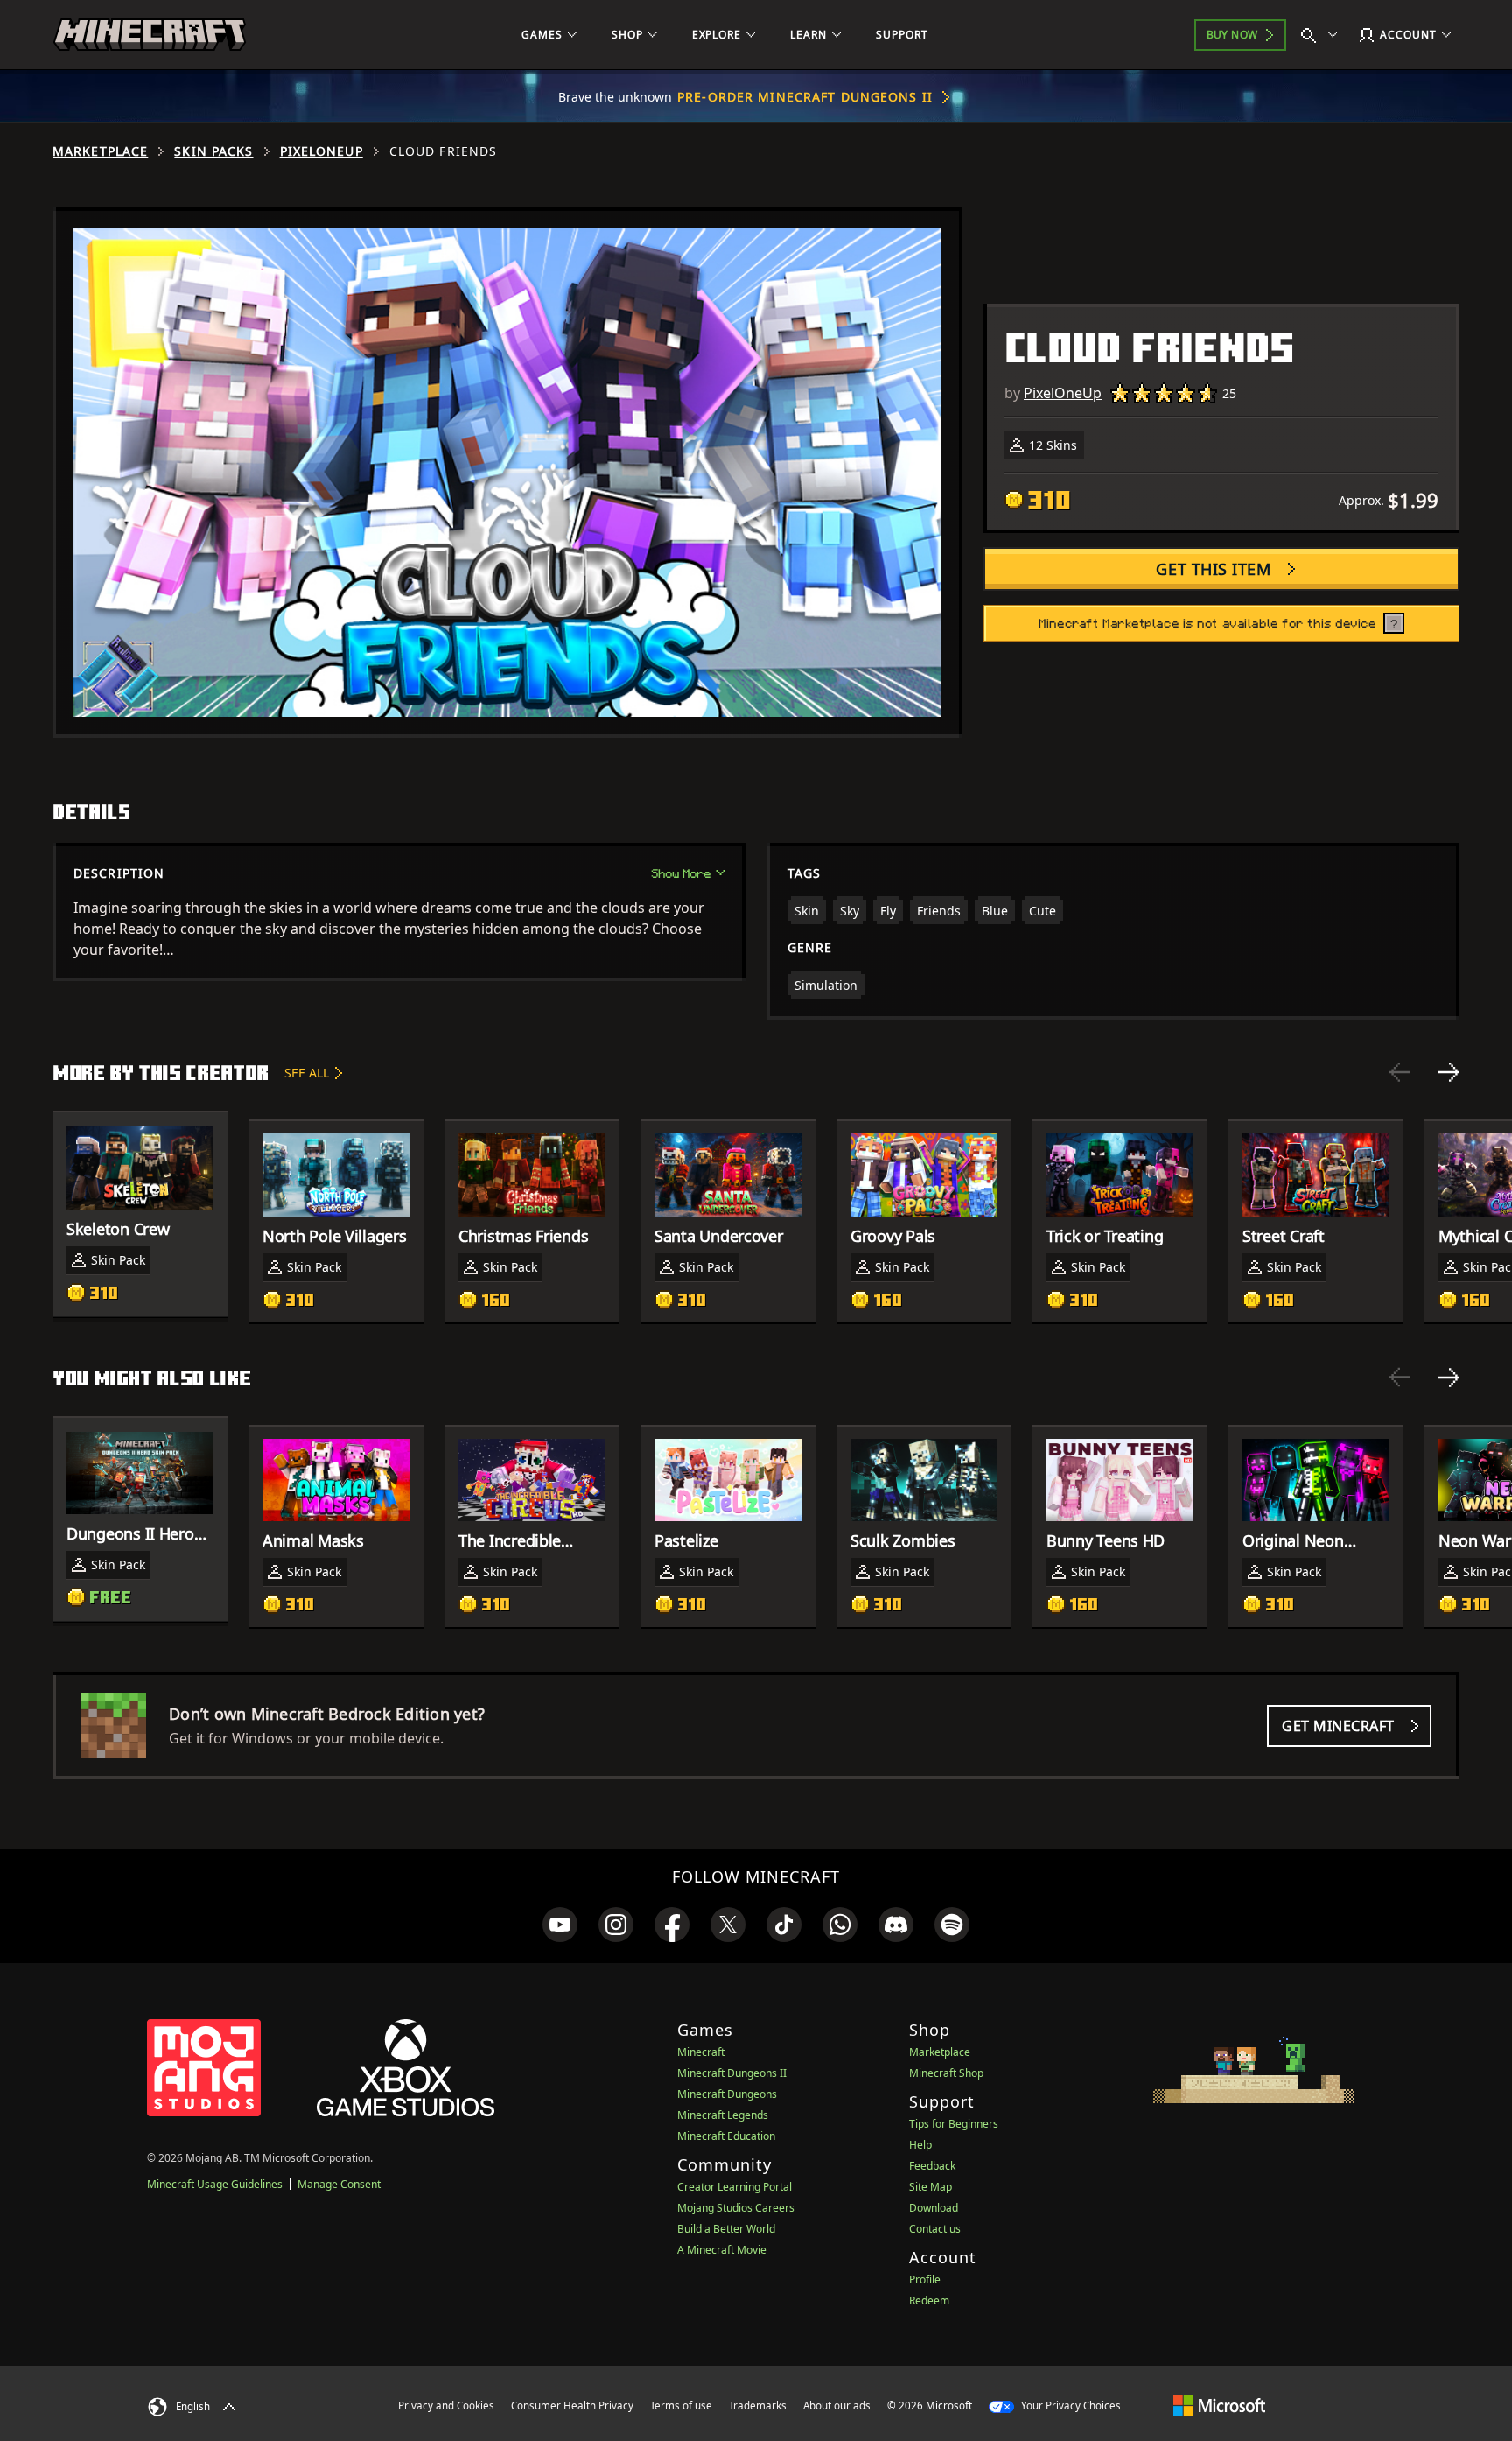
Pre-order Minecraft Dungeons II (805, 97)
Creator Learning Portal (735, 2187)
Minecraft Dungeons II (732, 2073)
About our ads (837, 2406)
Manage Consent (339, 2184)
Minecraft (701, 2052)
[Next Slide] (1449, 1072)
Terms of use (681, 2406)
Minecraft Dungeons (727, 2094)
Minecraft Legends (723, 2115)
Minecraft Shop (946, 2073)
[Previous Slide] (1400, 1072)
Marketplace (100, 151)
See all (307, 1073)
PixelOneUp (322, 151)
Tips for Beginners (954, 2124)
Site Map (931, 2187)
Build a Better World (726, 2229)
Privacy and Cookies (446, 2406)
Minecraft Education (726, 2136)
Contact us (935, 2229)
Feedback (932, 2166)
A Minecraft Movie (722, 2250)
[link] (560, 1925)
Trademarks (758, 2406)
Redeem (929, 2301)
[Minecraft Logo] (150, 35)
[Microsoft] (1219, 2405)
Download (934, 2208)
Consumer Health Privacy (572, 2406)
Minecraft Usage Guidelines (215, 2184)
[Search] (1323, 35)
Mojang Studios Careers (736, 2208)
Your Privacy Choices (1070, 2406)
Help (920, 2145)
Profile (925, 2280)
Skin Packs (213, 151)
